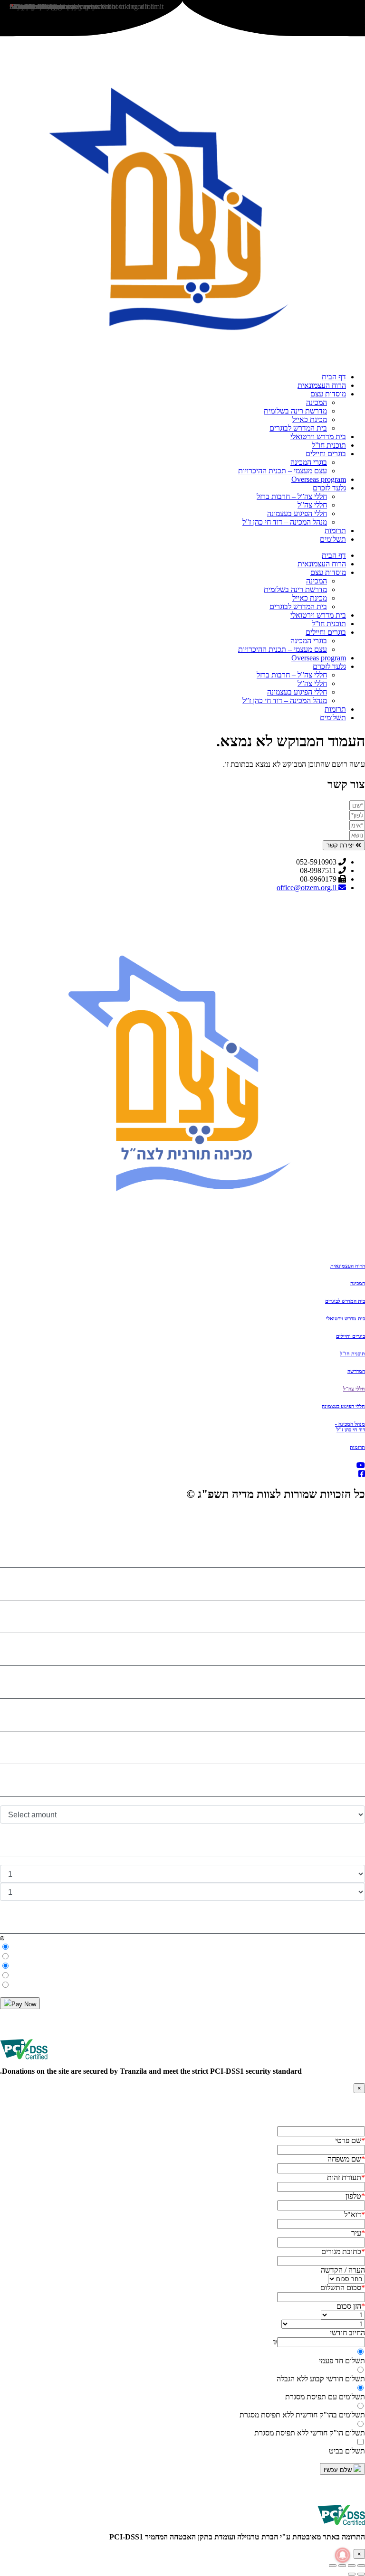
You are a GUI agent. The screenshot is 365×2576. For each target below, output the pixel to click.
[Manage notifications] (343, 2555)
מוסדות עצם (328, 394)
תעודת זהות (346, 2177)
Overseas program (319, 479)
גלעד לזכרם (329, 488)
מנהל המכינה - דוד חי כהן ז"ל (350, 1427)
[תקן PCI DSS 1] (341, 2528)
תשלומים (333, 539)
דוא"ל (355, 2214)
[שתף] (342, 2566)
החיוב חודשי (347, 2333)
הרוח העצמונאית (322, 385)
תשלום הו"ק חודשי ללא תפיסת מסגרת (310, 2433)
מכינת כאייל (310, 419)
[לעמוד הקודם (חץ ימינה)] (361, 2574)
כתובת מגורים (343, 2252)
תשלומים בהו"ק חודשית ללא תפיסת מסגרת (302, 2415)
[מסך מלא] (352, 2566)
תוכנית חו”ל (329, 445)
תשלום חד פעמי (342, 2361)
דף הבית (334, 377)
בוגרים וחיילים (326, 454)
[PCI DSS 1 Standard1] (24, 2063)
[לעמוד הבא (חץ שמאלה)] (352, 2574)
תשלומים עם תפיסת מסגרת (325, 2397)
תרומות (335, 531)
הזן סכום (351, 2306)
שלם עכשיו (339, 2470)
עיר (358, 2233)
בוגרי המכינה (309, 462)
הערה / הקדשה (343, 2270)
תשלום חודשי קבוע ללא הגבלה (321, 2379)
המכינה (317, 402)
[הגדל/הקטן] (361, 2566)
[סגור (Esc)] (333, 2566)
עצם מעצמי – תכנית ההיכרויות (283, 471)
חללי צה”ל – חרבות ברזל (292, 496)
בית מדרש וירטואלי (318, 437)
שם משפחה (346, 2159)
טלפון (355, 2196)
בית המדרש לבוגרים (298, 428)
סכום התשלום (343, 2288)
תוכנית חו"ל (352, 1354)
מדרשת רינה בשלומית (295, 411)
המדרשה (356, 1371)
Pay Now (24, 2004)
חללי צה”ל (312, 505)
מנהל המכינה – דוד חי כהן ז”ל (285, 522)
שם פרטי (350, 2140)
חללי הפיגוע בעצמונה (297, 513)
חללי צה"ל (354, 1389)
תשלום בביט (347, 2451)
